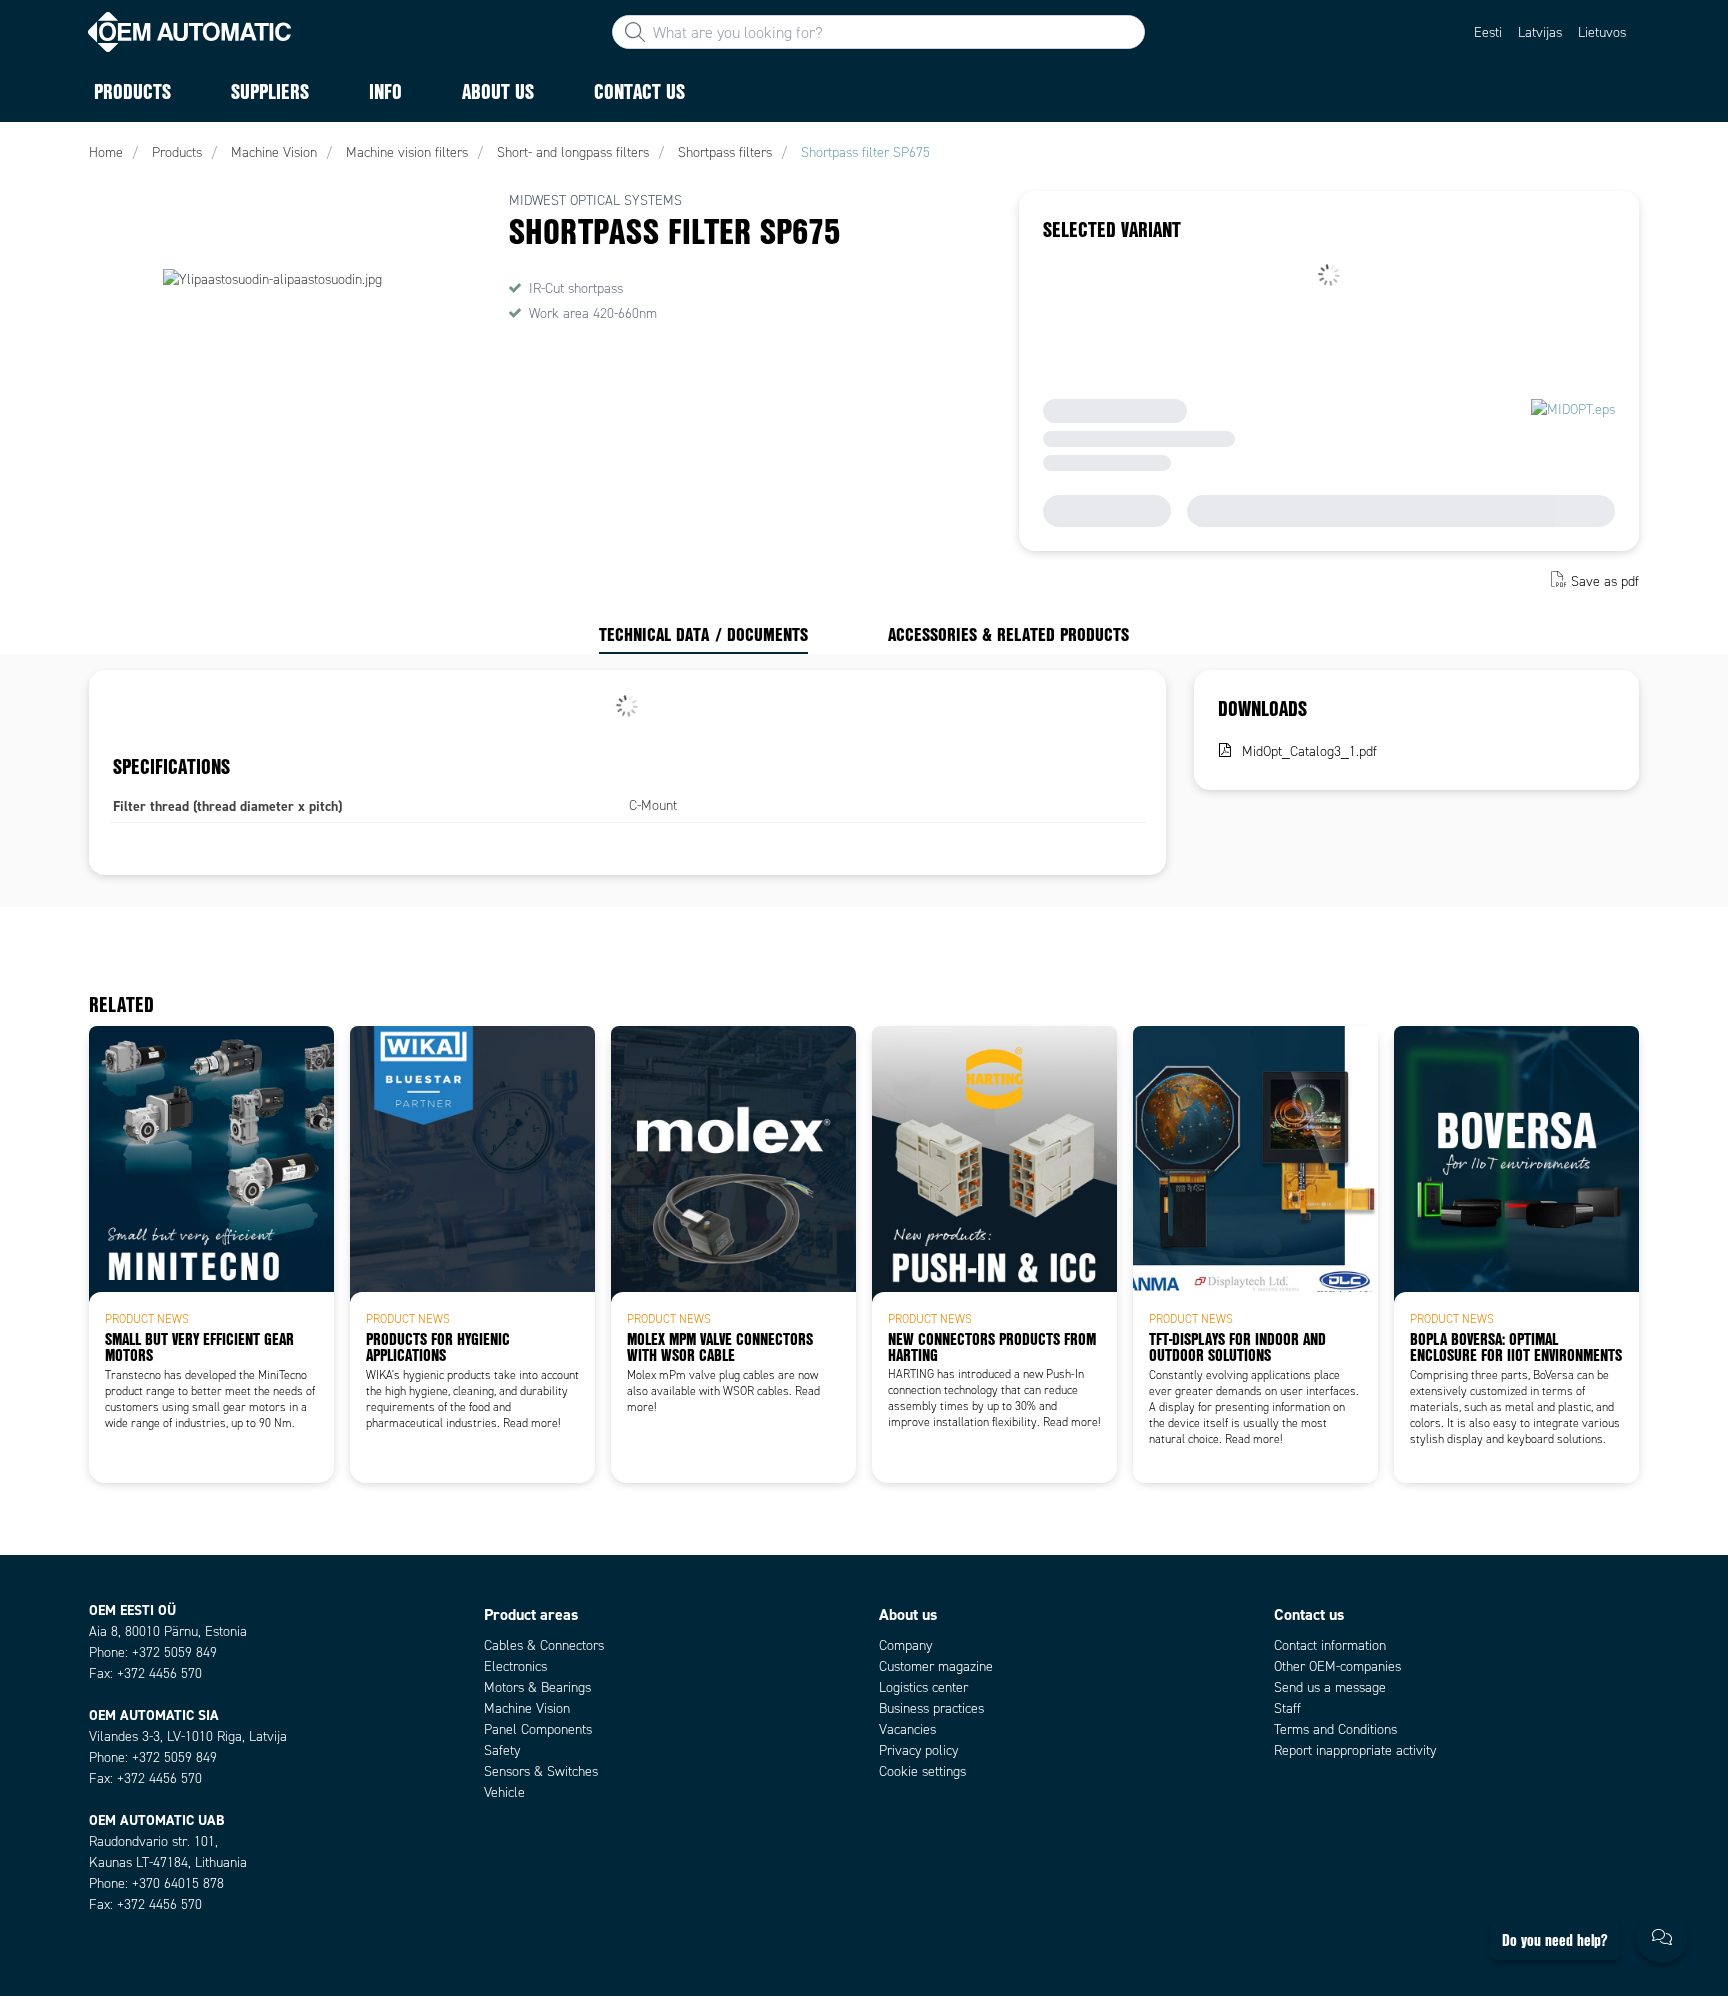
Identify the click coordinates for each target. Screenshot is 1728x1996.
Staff (1287, 1708)
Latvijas (1540, 32)
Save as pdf (1605, 581)
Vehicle (504, 1792)
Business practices (931, 1708)
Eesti (1488, 32)
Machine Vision (527, 1708)
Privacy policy (918, 1750)
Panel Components (538, 1729)
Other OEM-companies (1337, 1666)
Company (905, 1645)
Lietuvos (1602, 32)
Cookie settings (922, 1771)
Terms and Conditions (1335, 1729)
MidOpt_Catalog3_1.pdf (1309, 751)
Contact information (1330, 1645)
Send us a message (1330, 1687)
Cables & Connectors (544, 1645)
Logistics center (923, 1687)
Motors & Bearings (537, 1687)
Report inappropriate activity (1355, 1750)
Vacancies (907, 1729)
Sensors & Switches (541, 1771)
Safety (502, 1750)
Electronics (515, 1666)
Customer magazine (936, 1666)
